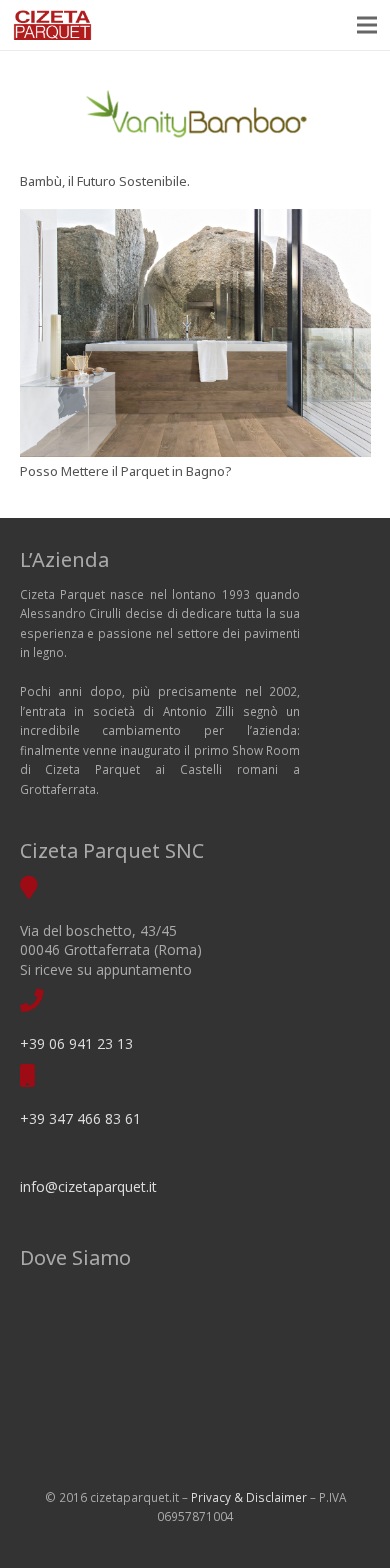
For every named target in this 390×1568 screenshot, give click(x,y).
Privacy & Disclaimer (249, 1497)
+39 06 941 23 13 (76, 1043)
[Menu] (367, 25)
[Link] (52, 25)
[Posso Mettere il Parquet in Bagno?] (195, 333)
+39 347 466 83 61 (80, 1118)
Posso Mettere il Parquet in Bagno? (126, 471)
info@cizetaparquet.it (88, 1186)
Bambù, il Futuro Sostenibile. (105, 181)
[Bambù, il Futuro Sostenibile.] (195, 119)
